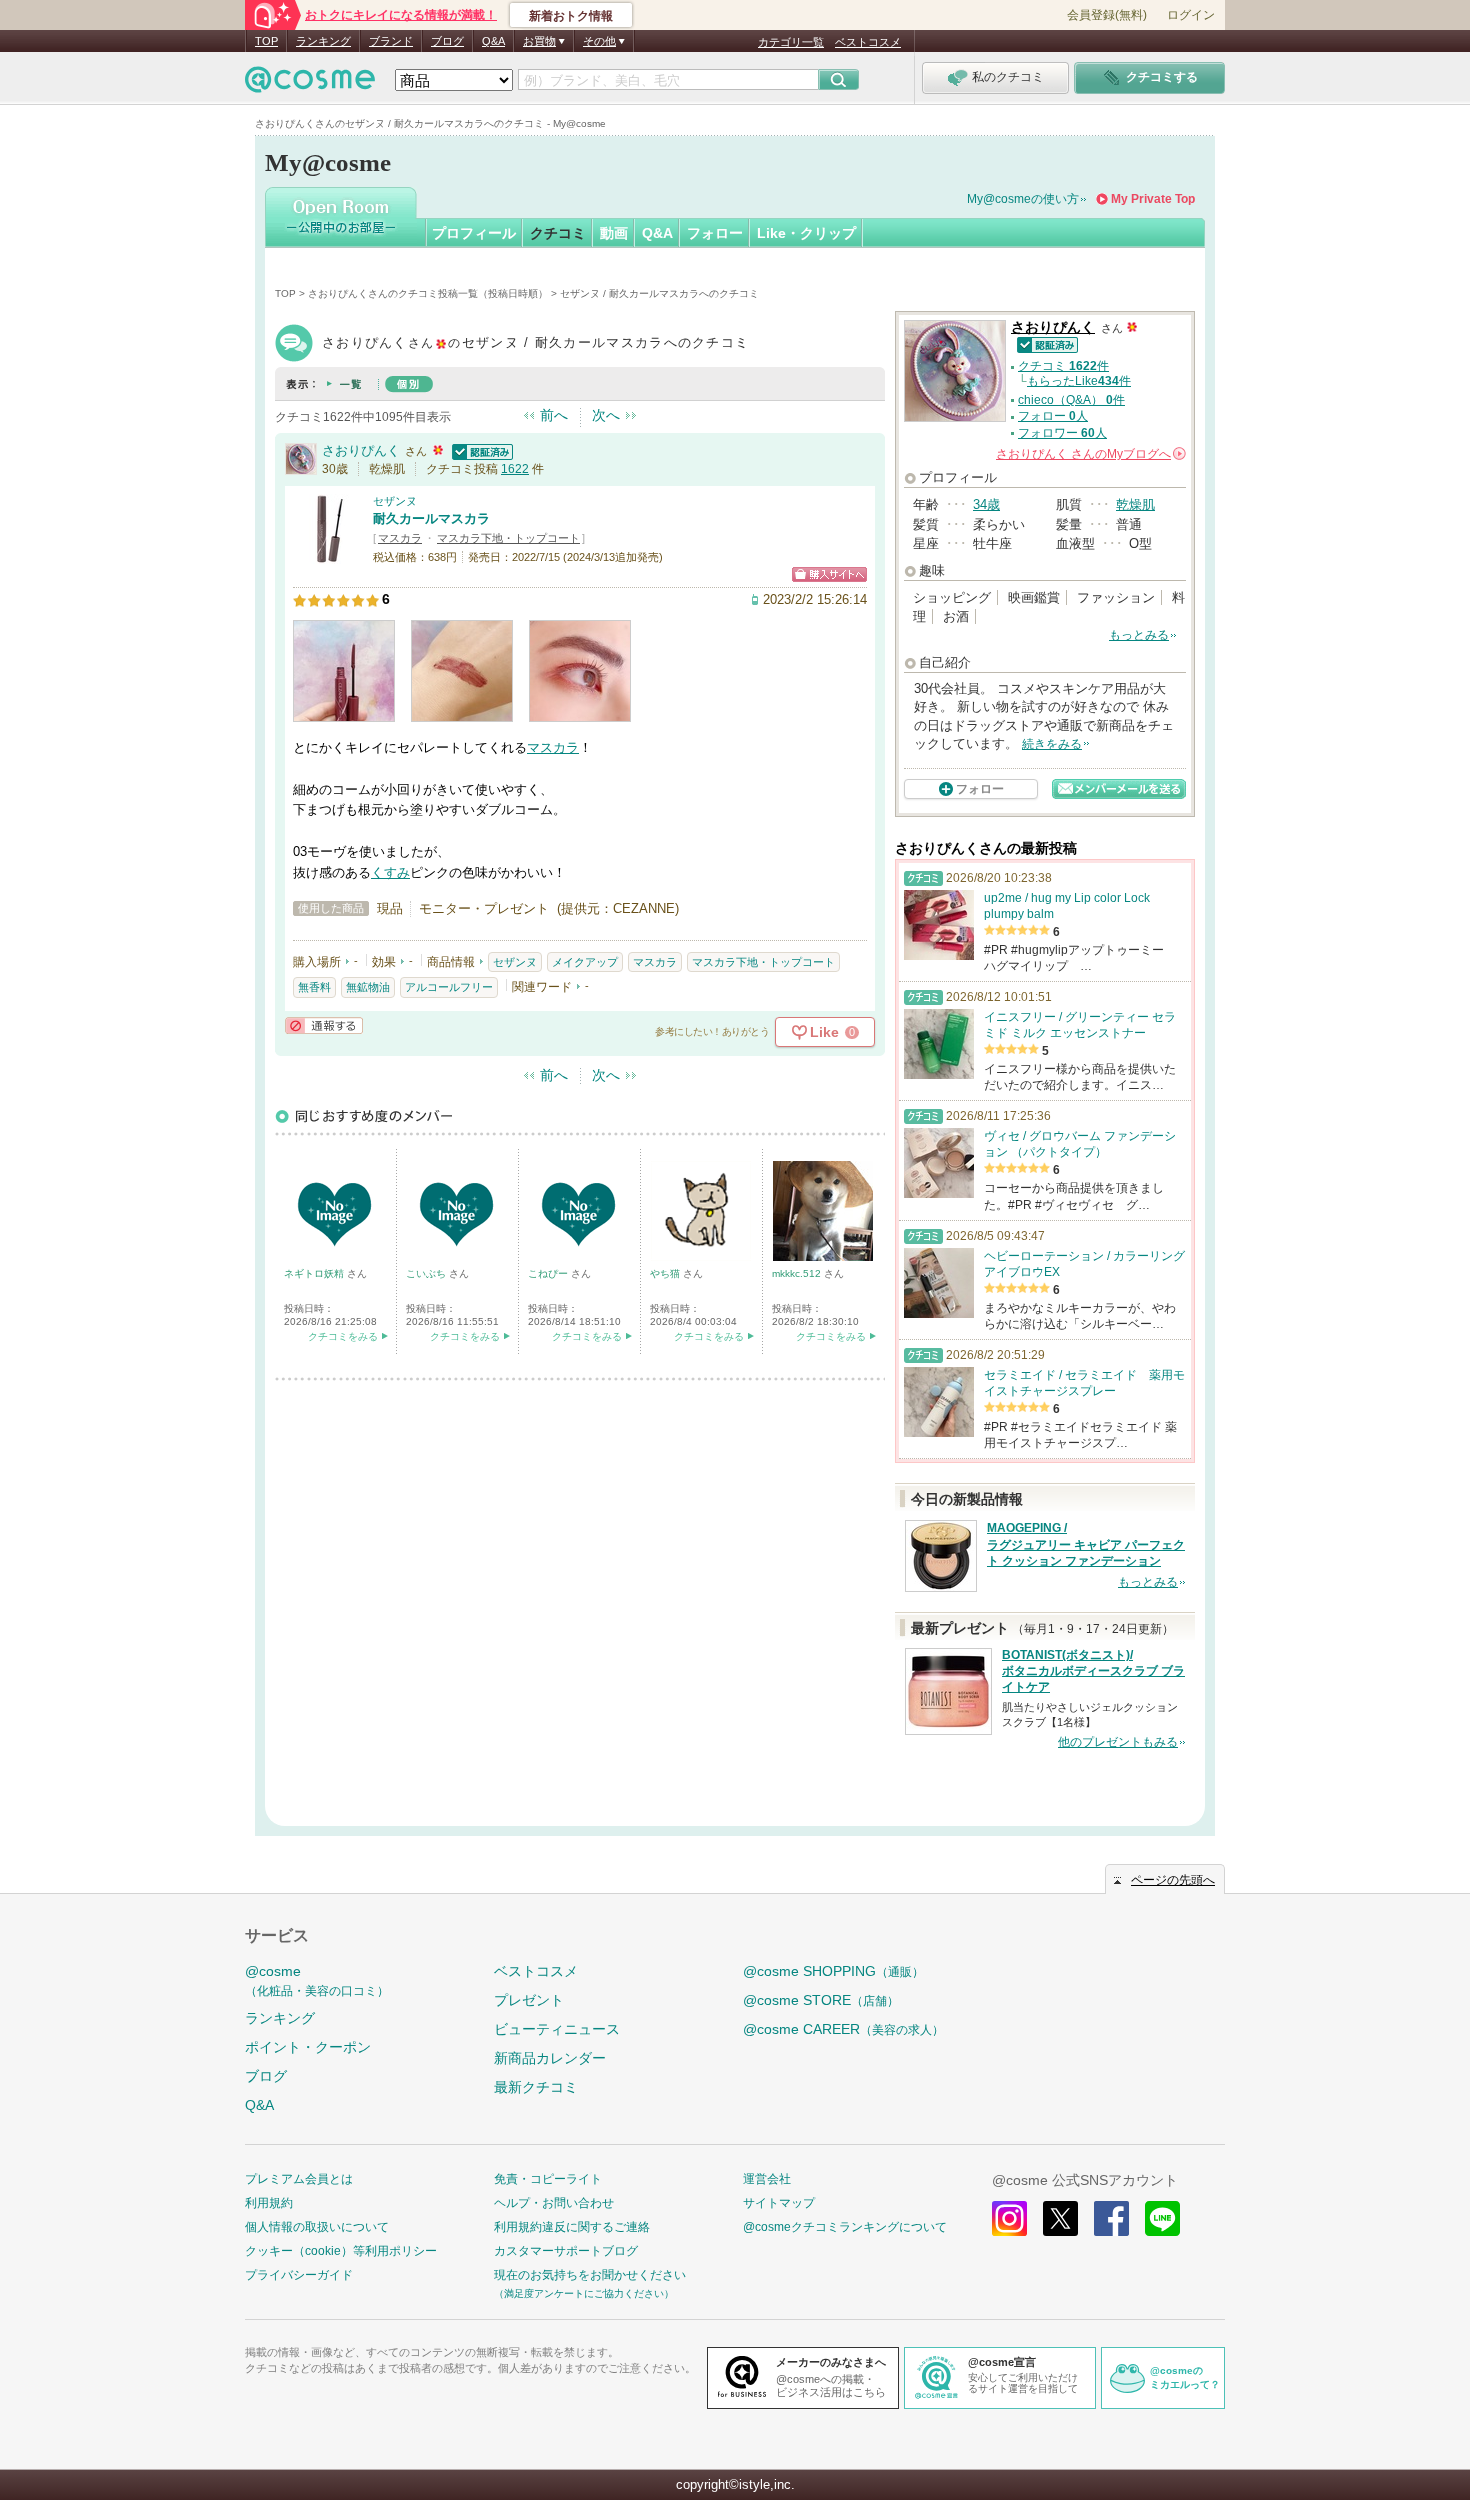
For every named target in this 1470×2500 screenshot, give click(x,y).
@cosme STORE (821, 2000)
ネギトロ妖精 (315, 1273)
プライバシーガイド (299, 2275)
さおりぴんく (361, 450)
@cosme (317, 1980)
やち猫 (666, 1273)
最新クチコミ (536, 2087)
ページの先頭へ (1173, 1880)
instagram (1009, 2218)
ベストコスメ (868, 42)
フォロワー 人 (1062, 433)
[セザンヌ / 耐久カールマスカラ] (328, 554)
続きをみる (1052, 744)
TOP (266, 41)
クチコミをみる (343, 1336)
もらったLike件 (1079, 381)
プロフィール (474, 233)
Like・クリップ (806, 233)
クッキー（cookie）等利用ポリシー (341, 2251)
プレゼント (529, 2000)
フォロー (715, 233)
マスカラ (400, 538)
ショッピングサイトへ (829, 574)
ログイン (1191, 15)
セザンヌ (395, 501)
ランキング (323, 41)
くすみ (390, 872)
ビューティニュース (557, 2029)
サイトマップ (779, 2203)
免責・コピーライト (548, 2179)
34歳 (986, 504)
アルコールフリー (449, 987)
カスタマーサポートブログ (566, 2251)
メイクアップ (585, 962)
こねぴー (549, 1273)
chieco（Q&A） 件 (1071, 400)
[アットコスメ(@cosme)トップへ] (310, 84)
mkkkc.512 (798, 1273)
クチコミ (558, 233)
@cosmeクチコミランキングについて (845, 2227)
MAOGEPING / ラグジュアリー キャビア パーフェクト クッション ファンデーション (1086, 1545)
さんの (1089, 454)
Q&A (493, 41)
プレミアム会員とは (299, 2179)
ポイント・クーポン (308, 2047)
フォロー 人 (1053, 416)
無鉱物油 (368, 987)
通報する (324, 1025)
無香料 (314, 987)
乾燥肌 (1135, 504)
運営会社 (767, 2179)
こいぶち (427, 1273)
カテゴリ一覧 (791, 42)
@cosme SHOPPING (833, 1971)
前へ (554, 415)
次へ (606, 415)
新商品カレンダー (550, 2058)
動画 (614, 233)
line (1162, 2218)
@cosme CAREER (843, 2029)
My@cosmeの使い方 (1023, 199)
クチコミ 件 (1063, 366)
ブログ (447, 41)
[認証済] (480, 450)
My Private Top (1153, 199)
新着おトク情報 (571, 16)
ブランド (391, 41)
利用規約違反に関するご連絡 (572, 2227)
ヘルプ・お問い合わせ (554, 2203)
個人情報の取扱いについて (317, 2227)
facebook (1111, 2218)
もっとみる (1139, 635)
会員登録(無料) (1107, 15)
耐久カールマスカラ (431, 518)
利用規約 (269, 2203)
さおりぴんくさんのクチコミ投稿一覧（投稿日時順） (428, 293)
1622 (515, 469)
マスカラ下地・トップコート (508, 538)
